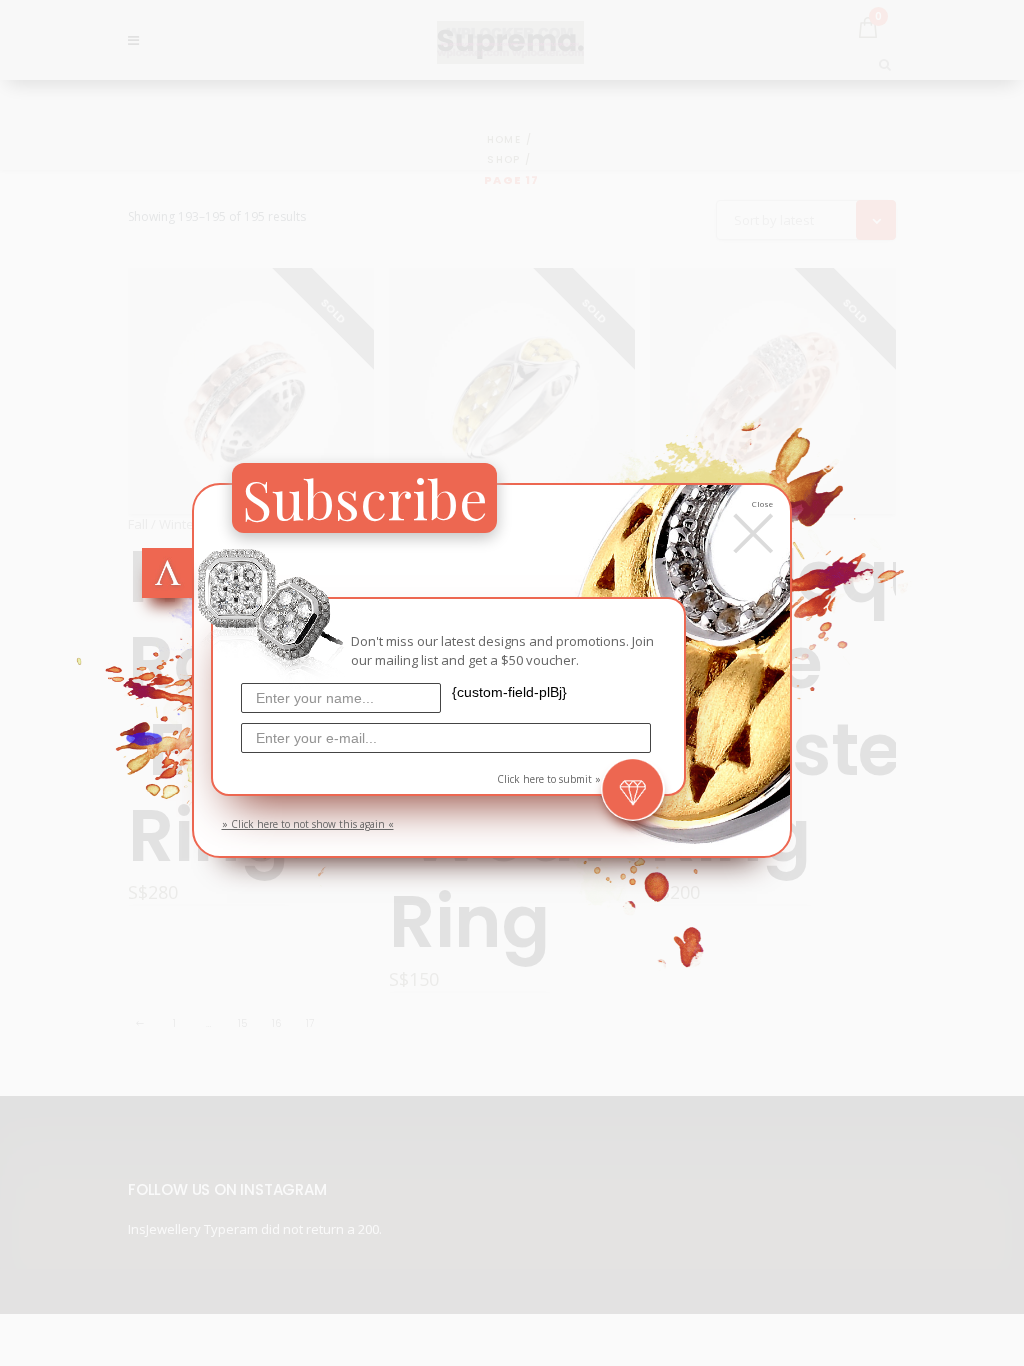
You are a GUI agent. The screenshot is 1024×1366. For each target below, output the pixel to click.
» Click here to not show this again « (308, 824)
